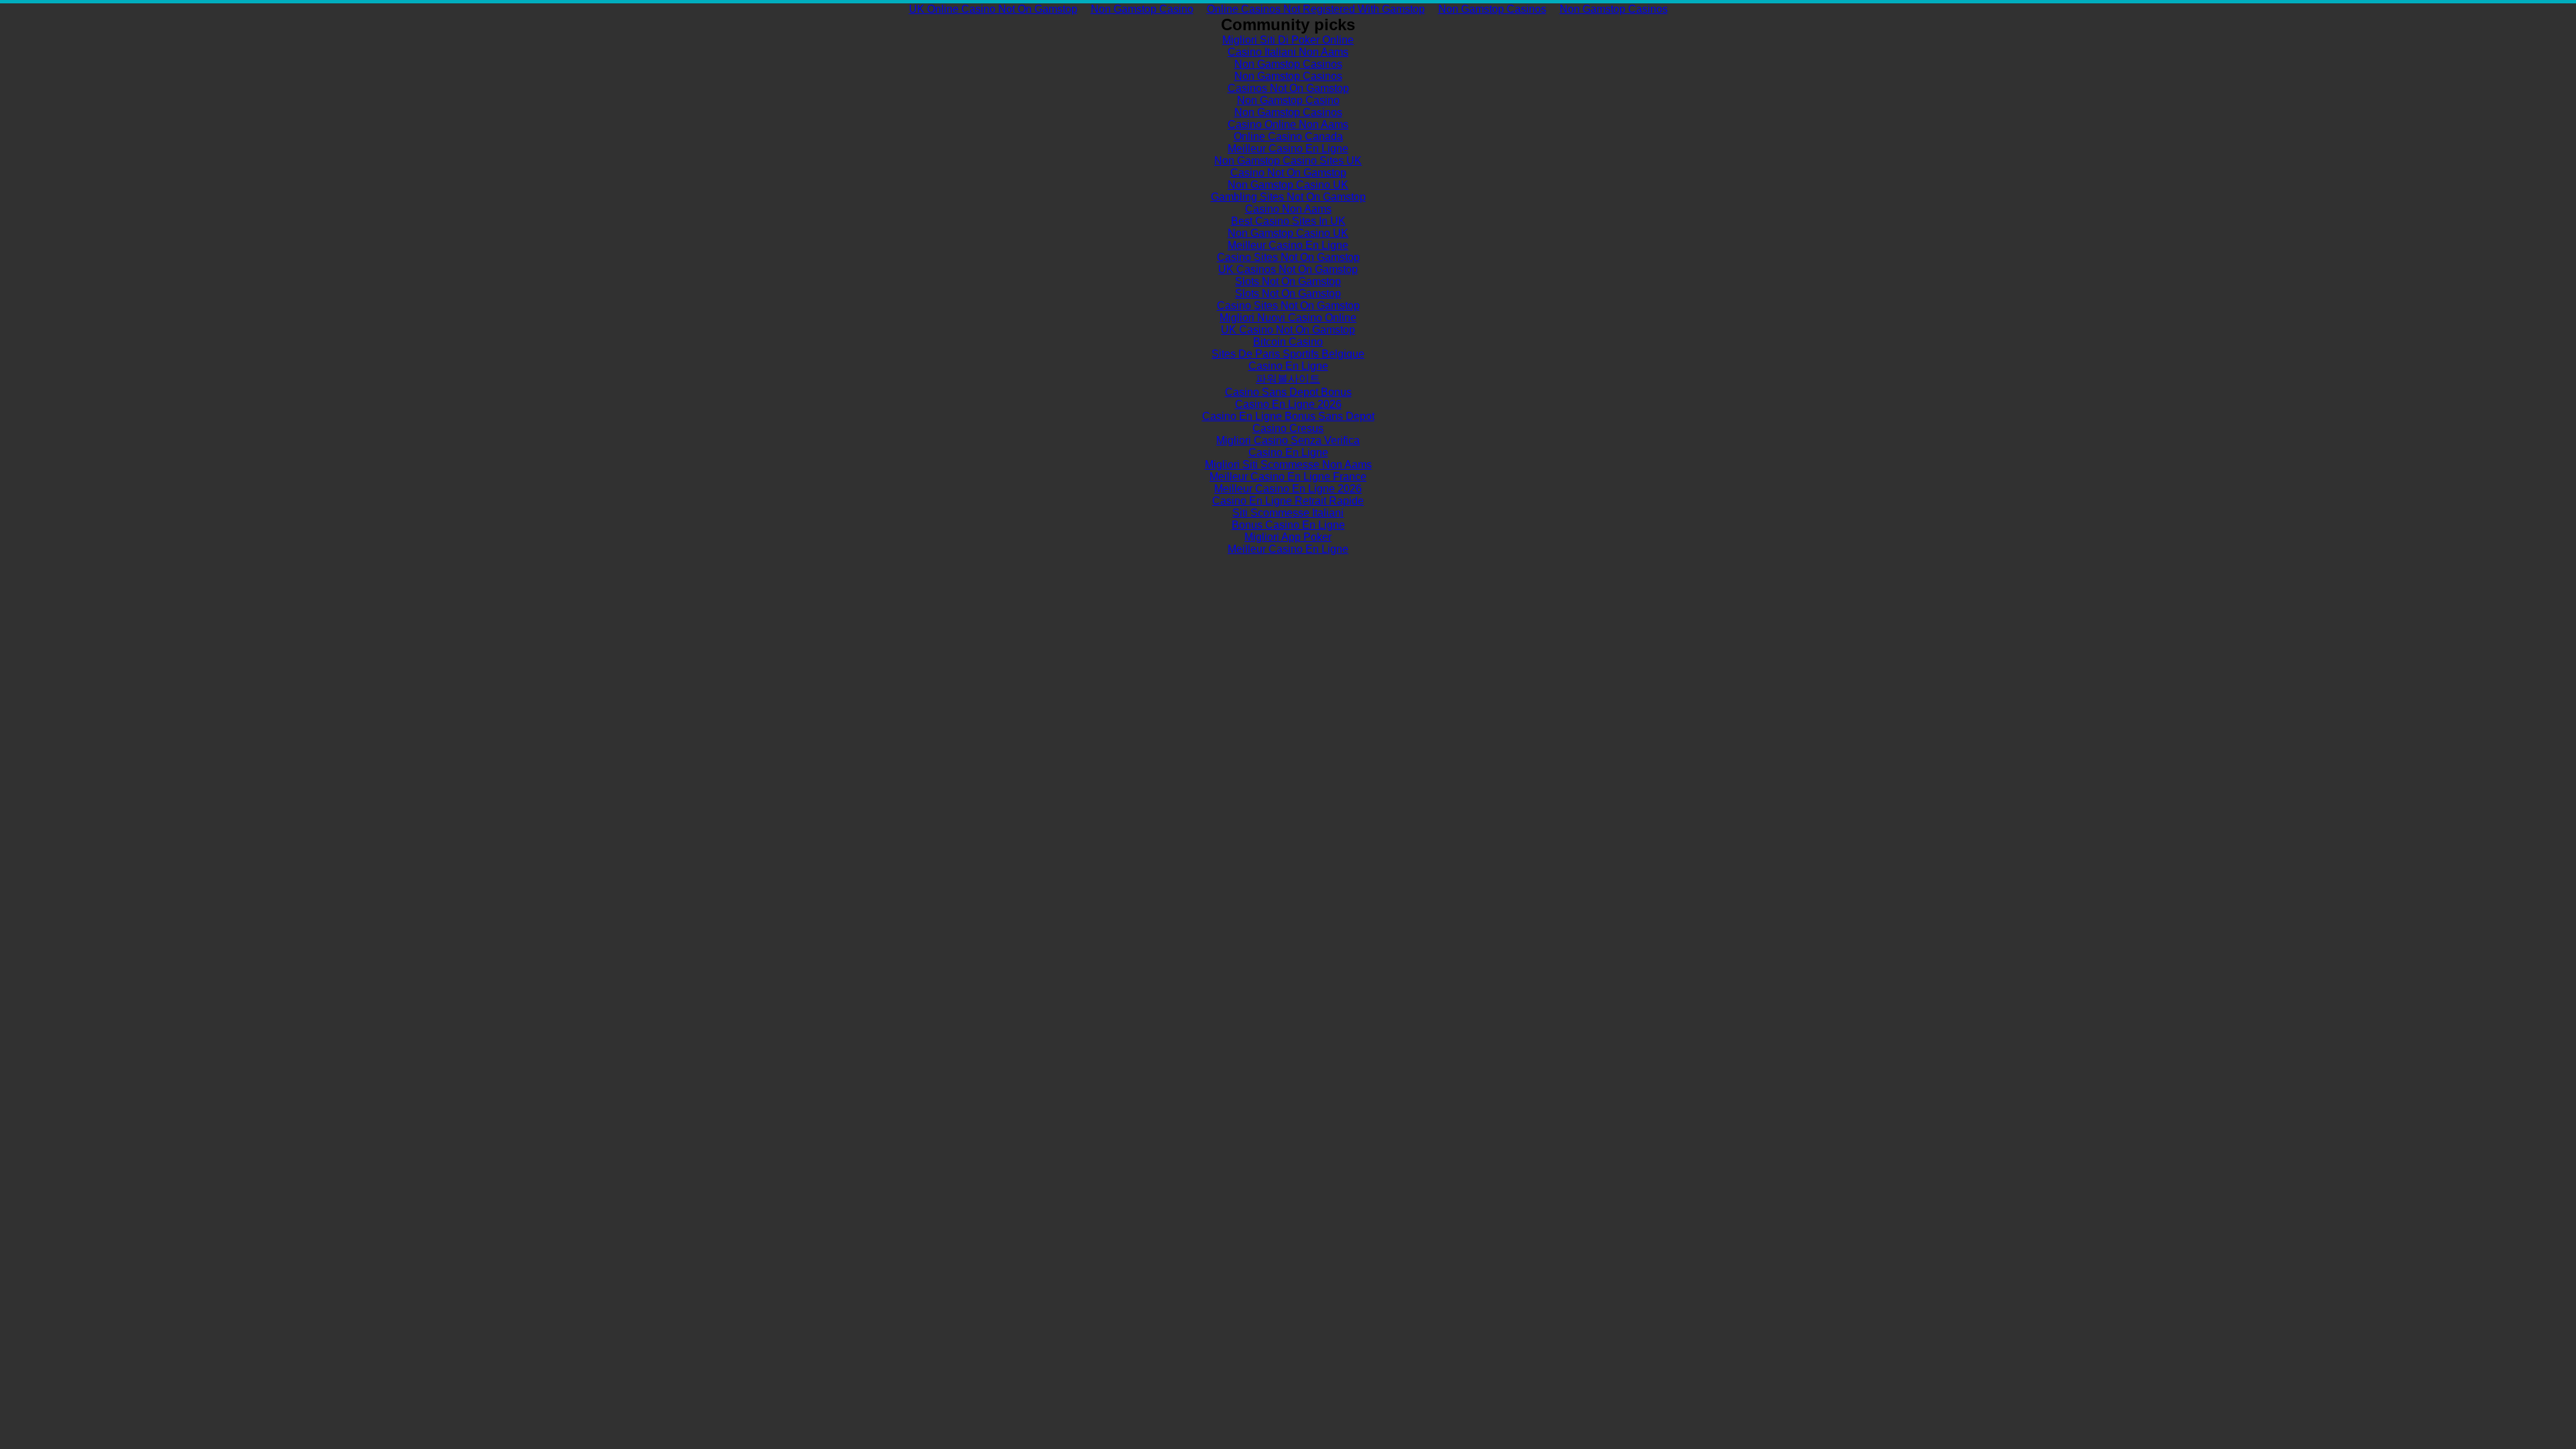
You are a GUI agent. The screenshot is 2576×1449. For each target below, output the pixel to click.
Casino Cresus (1288, 428)
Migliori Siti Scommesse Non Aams (1288, 465)
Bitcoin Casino (1288, 342)
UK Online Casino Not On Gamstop (993, 9)
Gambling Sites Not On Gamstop (1288, 197)
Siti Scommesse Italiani (1288, 513)
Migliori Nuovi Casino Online (1288, 318)
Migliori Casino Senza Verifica (1288, 440)
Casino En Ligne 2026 (1288, 404)
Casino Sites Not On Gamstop (1288, 257)
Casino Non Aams (1288, 209)
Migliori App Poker (1288, 537)
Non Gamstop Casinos (1492, 9)
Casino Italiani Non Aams (1288, 52)
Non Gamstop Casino (1142, 9)
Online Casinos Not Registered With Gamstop (1316, 9)
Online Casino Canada (1288, 137)
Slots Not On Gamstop (1288, 281)
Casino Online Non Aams (1288, 124)
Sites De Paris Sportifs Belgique (1288, 354)
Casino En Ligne (1288, 366)
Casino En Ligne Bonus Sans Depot (1288, 416)
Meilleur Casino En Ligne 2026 (1288, 489)
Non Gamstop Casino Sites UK (1288, 161)
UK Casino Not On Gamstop (1288, 330)
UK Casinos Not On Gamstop (1288, 269)
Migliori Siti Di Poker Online (1288, 40)
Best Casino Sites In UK (1288, 221)
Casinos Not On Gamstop (1288, 88)
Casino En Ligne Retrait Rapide (1288, 501)
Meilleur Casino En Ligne (1288, 149)
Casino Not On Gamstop (1288, 173)
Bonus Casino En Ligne (1288, 525)
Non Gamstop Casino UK (1288, 185)
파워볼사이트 (1288, 379)
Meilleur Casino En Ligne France (1288, 477)
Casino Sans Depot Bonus (1288, 392)
